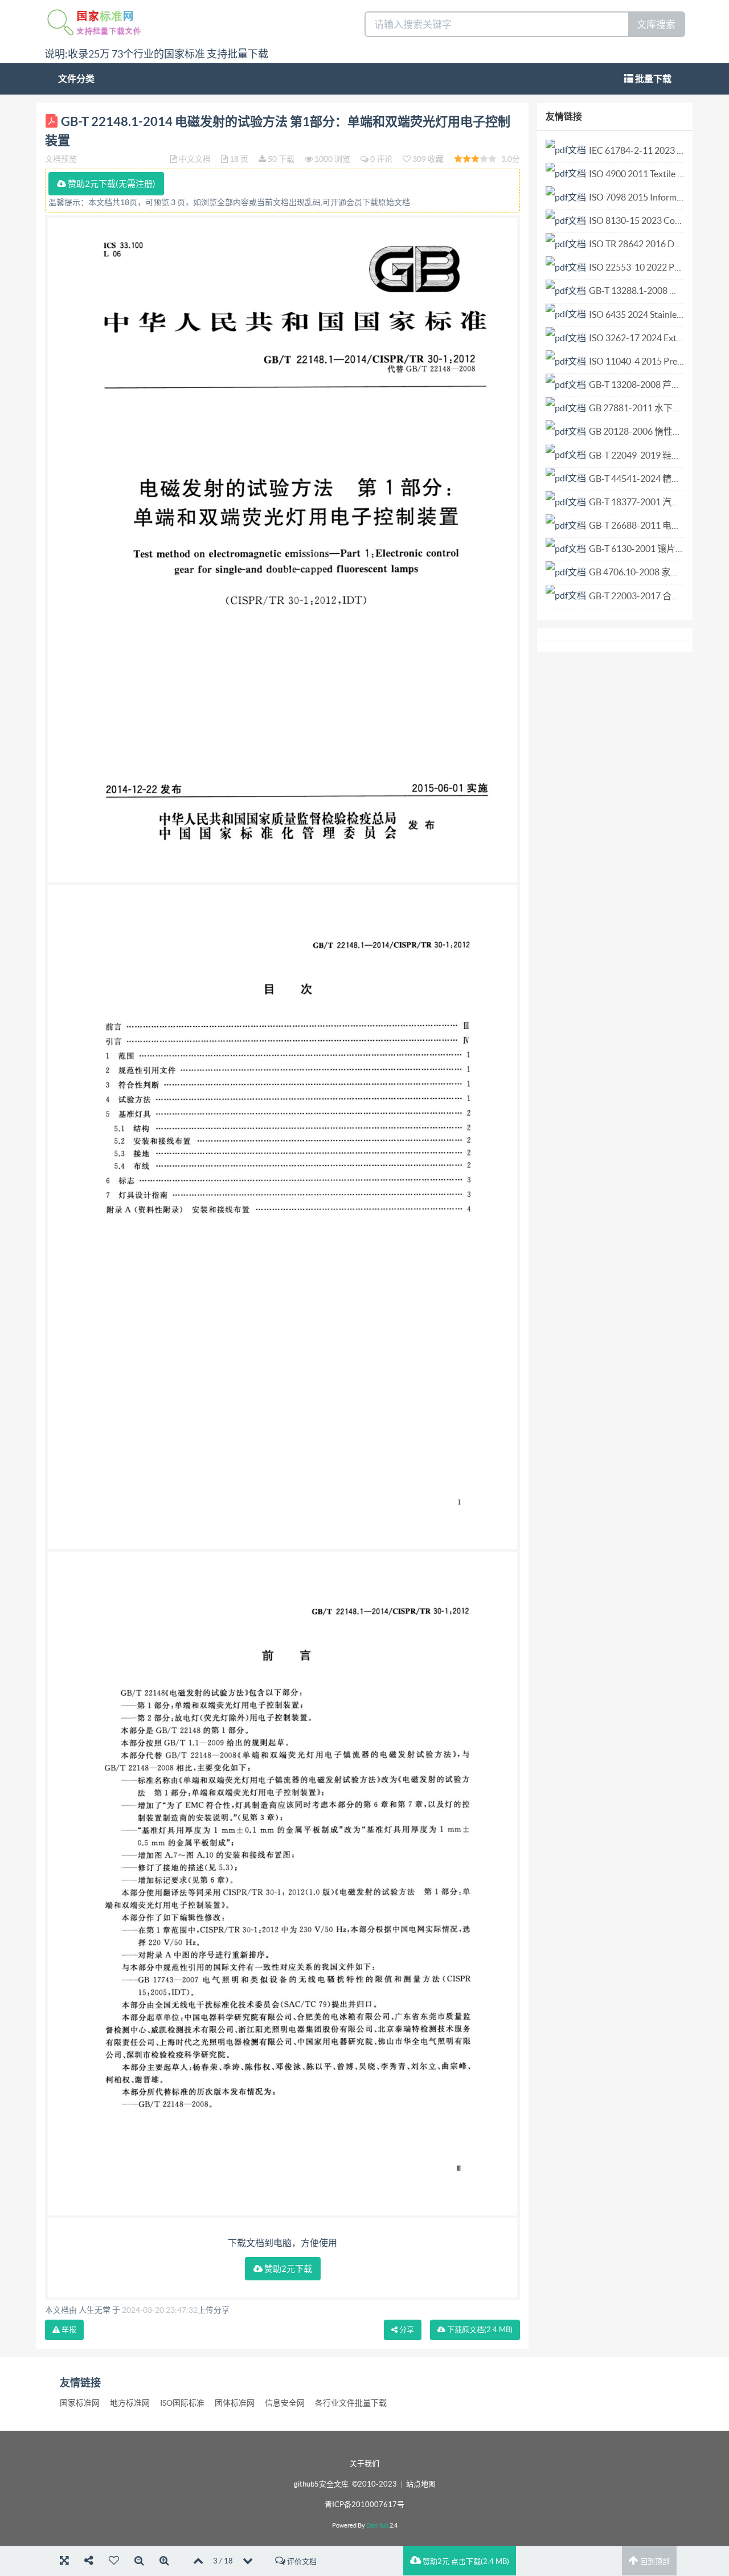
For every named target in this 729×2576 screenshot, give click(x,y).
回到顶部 (654, 2561)
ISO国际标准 (182, 2403)
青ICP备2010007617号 (364, 2505)
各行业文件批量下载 (351, 2403)
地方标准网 (130, 2403)
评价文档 (301, 2561)
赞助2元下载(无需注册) (111, 184)
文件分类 (76, 79)
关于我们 (364, 2463)
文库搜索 (656, 24)
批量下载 (652, 79)
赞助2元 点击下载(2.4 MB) (465, 2561)
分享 (406, 2330)
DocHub (377, 2525)
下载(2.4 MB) (479, 2330)
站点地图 (421, 2484)
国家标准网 (80, 2403)
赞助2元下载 (287, 2269)
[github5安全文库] (94, 22)
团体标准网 (235, 2403)
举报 (68, 2330)
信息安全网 (285, 2403)
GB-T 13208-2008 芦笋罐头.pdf (651, 385)
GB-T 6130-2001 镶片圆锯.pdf (649, 549)
